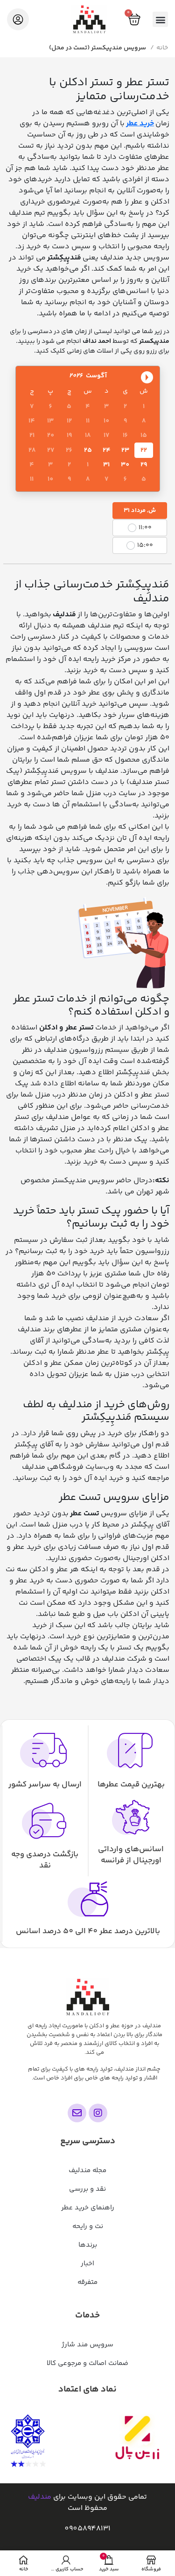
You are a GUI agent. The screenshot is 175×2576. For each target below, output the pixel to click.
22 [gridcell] (144, 450)
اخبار (87, 2264)
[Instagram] (98, 2113)
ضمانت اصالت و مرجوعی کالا (87, 2363)
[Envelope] (77, 2113)
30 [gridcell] (125, 465)
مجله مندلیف (87, 2171)
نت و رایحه (88, 2226)
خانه (162, 48)
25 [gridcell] (88, 450)
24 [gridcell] (107, 450)
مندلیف (40, 2497)
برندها (88, 2245)
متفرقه (87, 2282)
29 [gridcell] (144, 465)
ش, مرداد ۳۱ (140, 511)
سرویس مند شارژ (87, 2345)
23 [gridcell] (125, 450)
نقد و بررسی (87, 2189)
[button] (160, 19)
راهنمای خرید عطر (88, 2208)
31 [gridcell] (106, 465)
